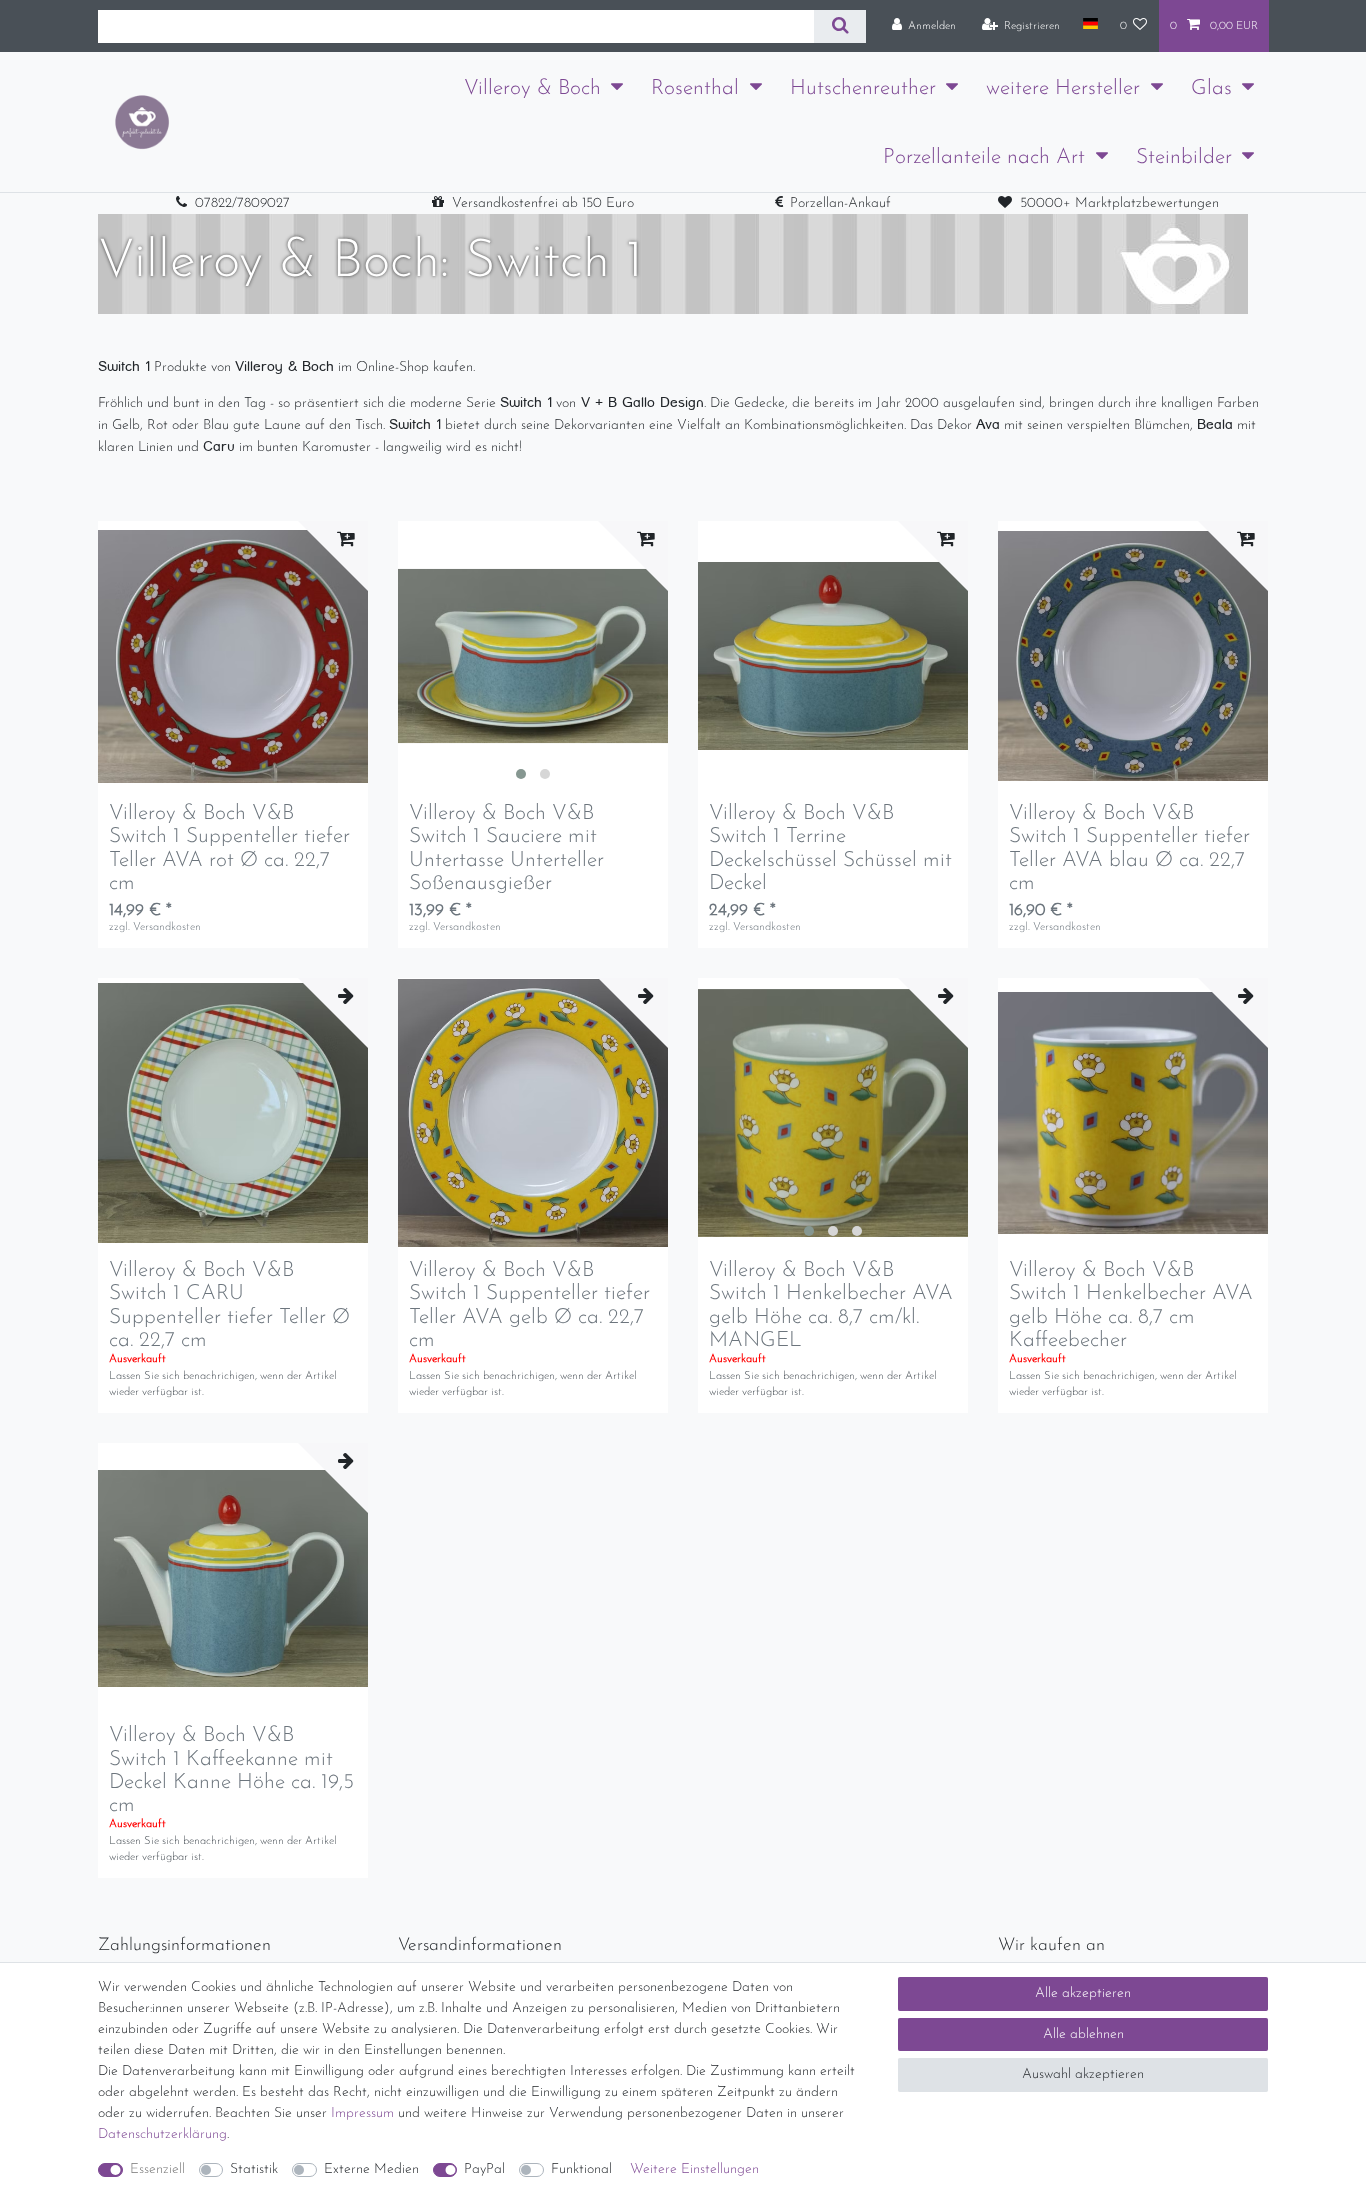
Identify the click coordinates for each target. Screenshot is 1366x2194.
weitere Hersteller (1063, 88)
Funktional (581, 2169)
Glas (1211, 88)
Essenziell (157, 2169)
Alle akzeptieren (1083, 1993)
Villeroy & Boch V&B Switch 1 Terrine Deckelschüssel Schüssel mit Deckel (830, 848)
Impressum (362, 2113)
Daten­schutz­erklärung (162, 2134)
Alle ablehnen (1083, 2034)
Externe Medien (371, 2169)
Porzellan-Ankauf (840, 203)
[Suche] (839, 26)
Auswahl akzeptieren (1083, 2074)
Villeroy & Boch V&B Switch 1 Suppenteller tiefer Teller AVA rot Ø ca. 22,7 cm (229, 848)
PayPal (484, 2169)
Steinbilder (1184, 157)
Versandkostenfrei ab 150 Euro (543, 203)
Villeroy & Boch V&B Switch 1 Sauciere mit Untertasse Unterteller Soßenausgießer (506, 848)
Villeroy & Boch (532, 88)
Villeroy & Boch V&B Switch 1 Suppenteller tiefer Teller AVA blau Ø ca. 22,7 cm (1129, 848)
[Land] (1089, 25)
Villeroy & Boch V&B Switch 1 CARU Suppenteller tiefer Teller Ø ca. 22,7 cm (229, 1305)
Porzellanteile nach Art (984, 157)
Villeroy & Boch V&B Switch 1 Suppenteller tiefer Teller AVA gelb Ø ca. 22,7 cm (529, 1305)
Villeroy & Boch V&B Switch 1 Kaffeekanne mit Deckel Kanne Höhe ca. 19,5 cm (231, 1770)
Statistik (254, 2169)
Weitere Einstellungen (694, 2169)
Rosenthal (695, 88)
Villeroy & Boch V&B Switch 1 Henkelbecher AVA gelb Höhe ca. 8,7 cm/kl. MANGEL (831, 1305)
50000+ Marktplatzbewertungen (1119, 203)
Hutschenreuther (863, 88)
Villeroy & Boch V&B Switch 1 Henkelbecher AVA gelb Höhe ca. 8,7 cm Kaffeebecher (1131, 1305)
